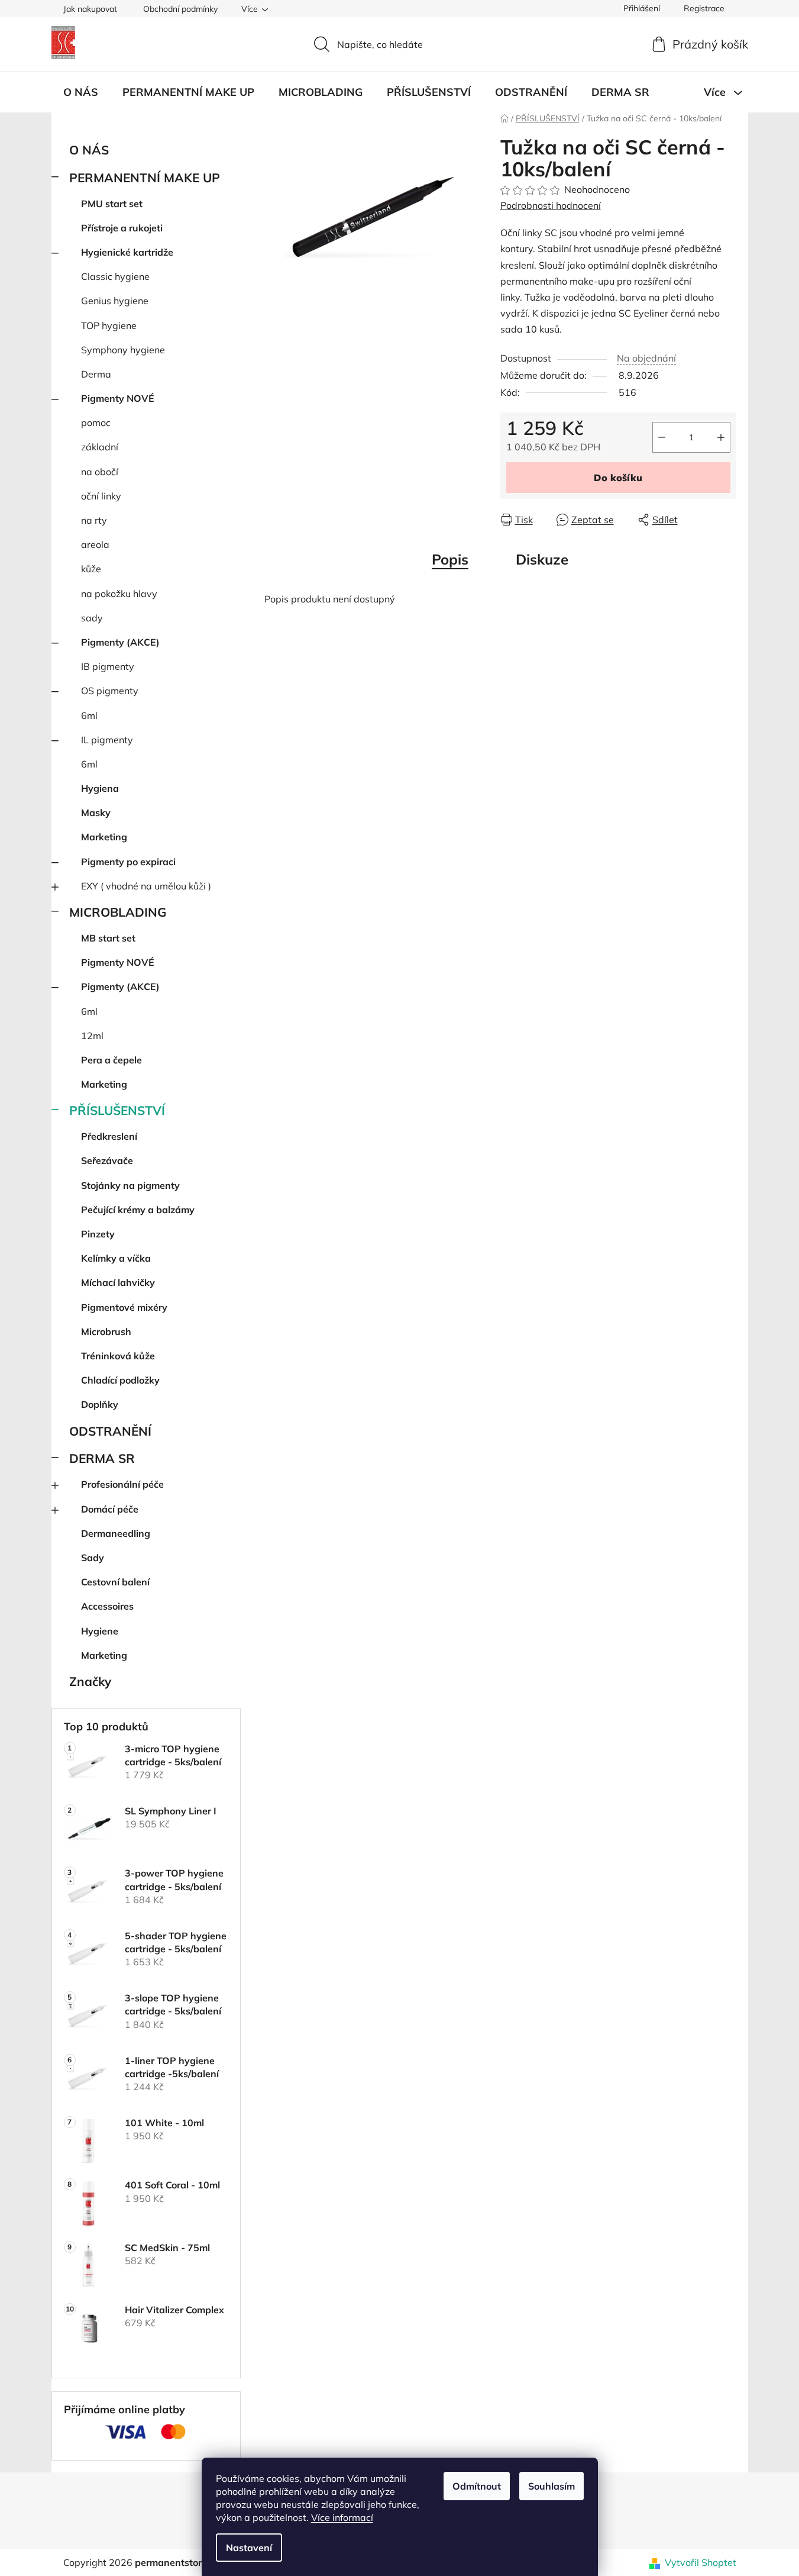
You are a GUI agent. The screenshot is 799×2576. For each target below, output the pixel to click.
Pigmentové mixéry (124, 1307)
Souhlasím (551, 2486)
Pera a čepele (111, 1060)
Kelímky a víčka (116, 1258)
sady (92, 618)
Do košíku (618, 478)
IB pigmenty (108, 666)
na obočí (100, 472)
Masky (96, 813)
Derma (96, 374)
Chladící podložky (120, 1380)
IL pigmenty (107, 740)
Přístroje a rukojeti (122, 228)
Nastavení (249, 2548)
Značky (90, 1681)
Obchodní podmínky (180, 9)
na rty (94, 520)
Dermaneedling (116, 1533)
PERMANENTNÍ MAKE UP (145, 178)
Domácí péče (110, 1509)
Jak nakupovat (90, 9)
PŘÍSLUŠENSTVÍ (117, 1110)
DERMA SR (102, 1458)
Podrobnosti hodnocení (551, 205)
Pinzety (98, 1234)
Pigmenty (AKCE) (120, 642)
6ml (89, 715)
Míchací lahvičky (118, 1282)
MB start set (108, 938)
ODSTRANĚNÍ (110, 1431)
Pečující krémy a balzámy (138, 1210)
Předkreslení (109, 1136)
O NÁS (89, 150)
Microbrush (106, 1331)
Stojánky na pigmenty (130, 1185)
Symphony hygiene (123, 350)
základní (100, 447)
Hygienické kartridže (127, 252)
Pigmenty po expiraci (128, 862)
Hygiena (100, 788)
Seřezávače (107, 1160)
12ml (92, 1036)
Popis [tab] (450, 559)
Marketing (104, 837)
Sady (93, 1558)
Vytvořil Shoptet (701, 2562)
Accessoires (107, 1606)
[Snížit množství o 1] (662, 437)
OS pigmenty (110, 691)
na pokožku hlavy (119, 594)
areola (95, 544)
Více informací (342, 2517)
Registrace (704, 8)
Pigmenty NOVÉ (118, 398)
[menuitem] (81, 92)
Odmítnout (477, 2486)
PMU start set (112, 204)
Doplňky (100, 1404)
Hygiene (100, 1631)
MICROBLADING (118, 912)
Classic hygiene (115, 276)
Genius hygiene (115, 301)
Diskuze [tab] (542, 559)
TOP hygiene (109, 325)
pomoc (96, 423)
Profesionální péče (122, 1484)
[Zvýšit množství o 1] (721, 437)
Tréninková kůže (118, 1356)
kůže (91, 569)
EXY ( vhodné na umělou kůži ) (146, 886)
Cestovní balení (115, 1582)
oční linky (101, 496)
